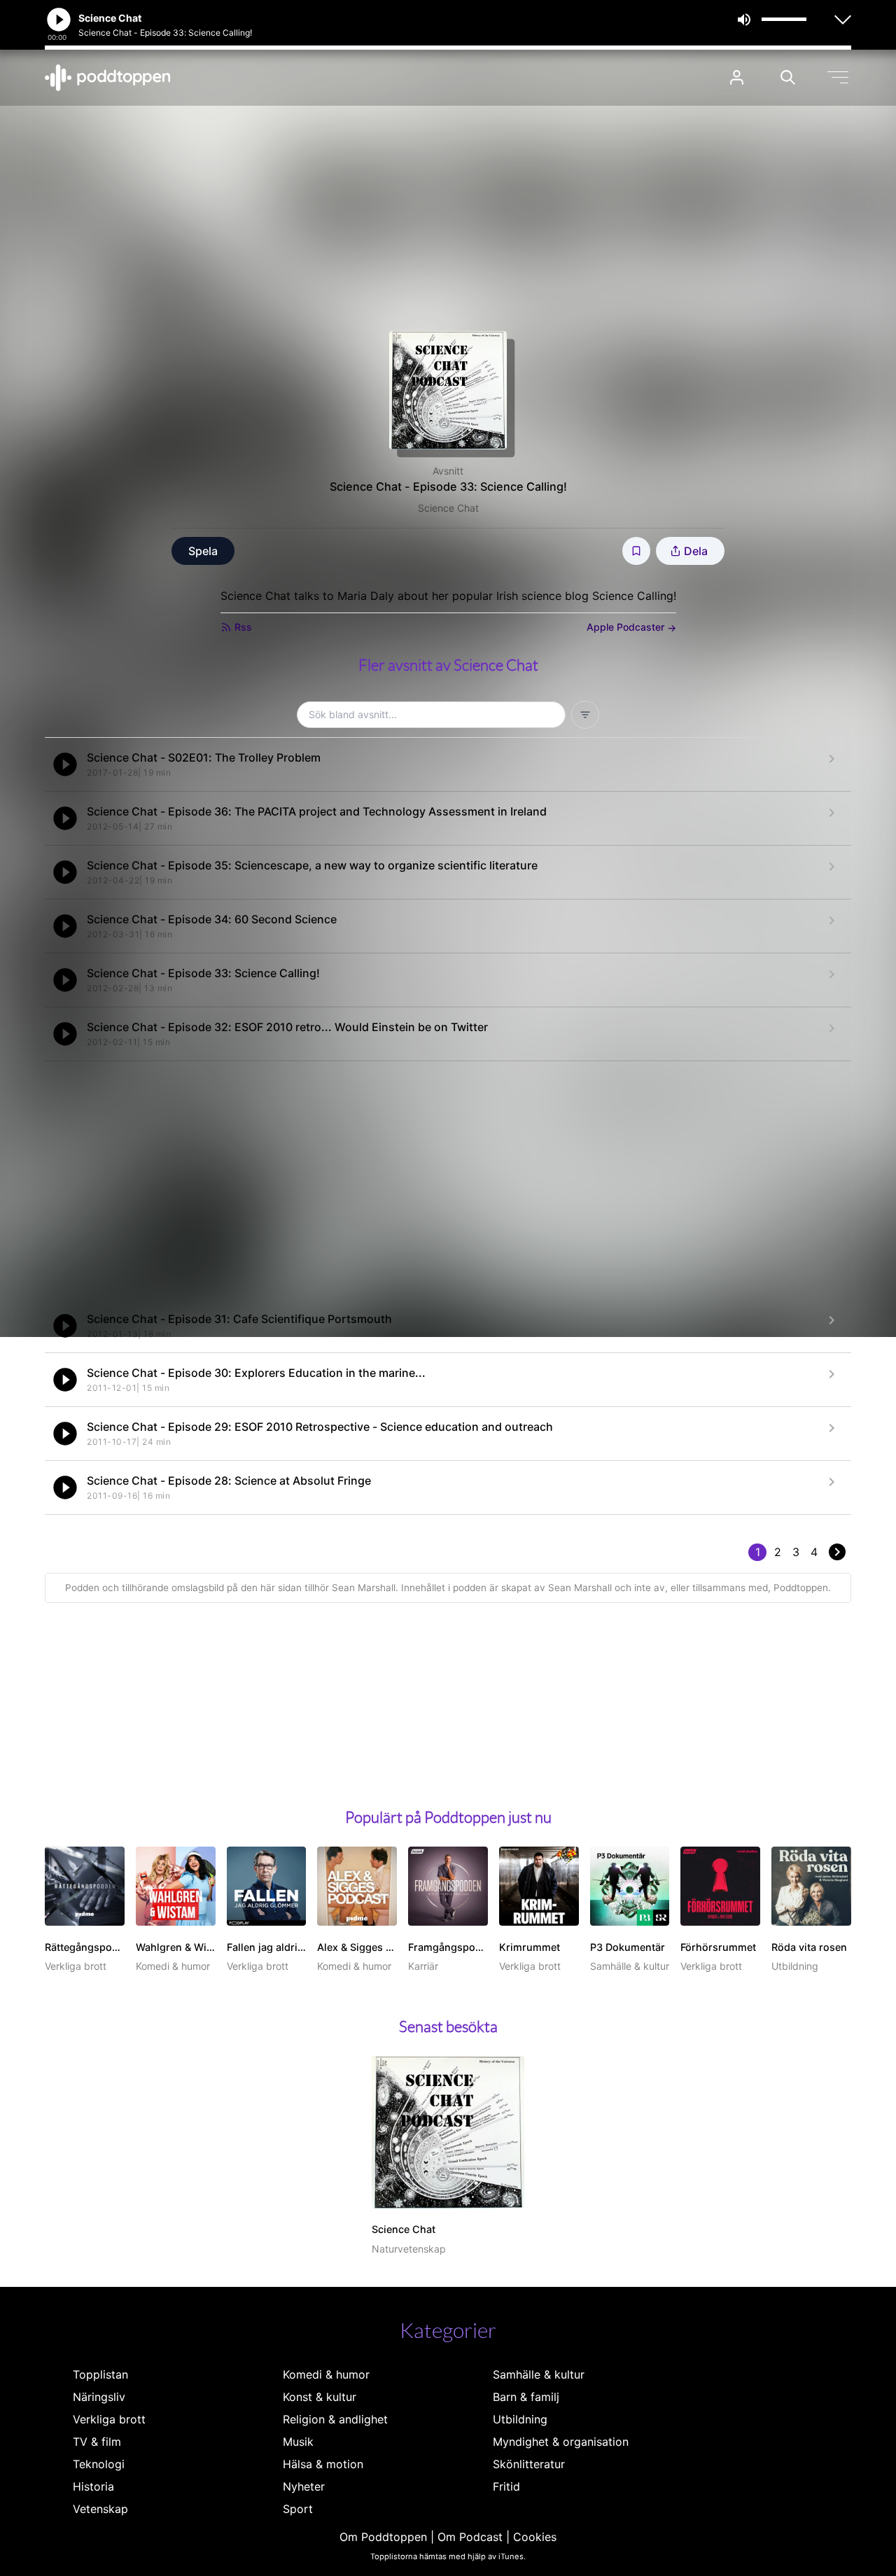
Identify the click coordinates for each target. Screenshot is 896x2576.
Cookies (535, 2537)
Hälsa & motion (323, 2464)
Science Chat (448, 508)
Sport (298, 2509)
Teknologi (99, 2464)
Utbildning (520, 2419)
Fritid (506, 2486)
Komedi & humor (326, 2374)
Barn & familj (526, 2397)
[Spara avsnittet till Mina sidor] (636, 551)
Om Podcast (470, 2537)
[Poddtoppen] (108, 78)
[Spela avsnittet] (65, 764)
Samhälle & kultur (539, 2374)
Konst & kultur (320, 2397)
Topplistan (100, 2374)
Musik (298, 2442)
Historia (93, 2486)
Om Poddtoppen (383, 2537)
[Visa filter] (585, 715)
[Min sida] (737, 77)
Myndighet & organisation (561, 2442)
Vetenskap (100, 2509)
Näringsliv (99, 2397)
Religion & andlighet (335, 2419)
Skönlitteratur (529, 2464)
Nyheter (304, 2486)
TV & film (97, 2442)
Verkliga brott (109, 2419)
